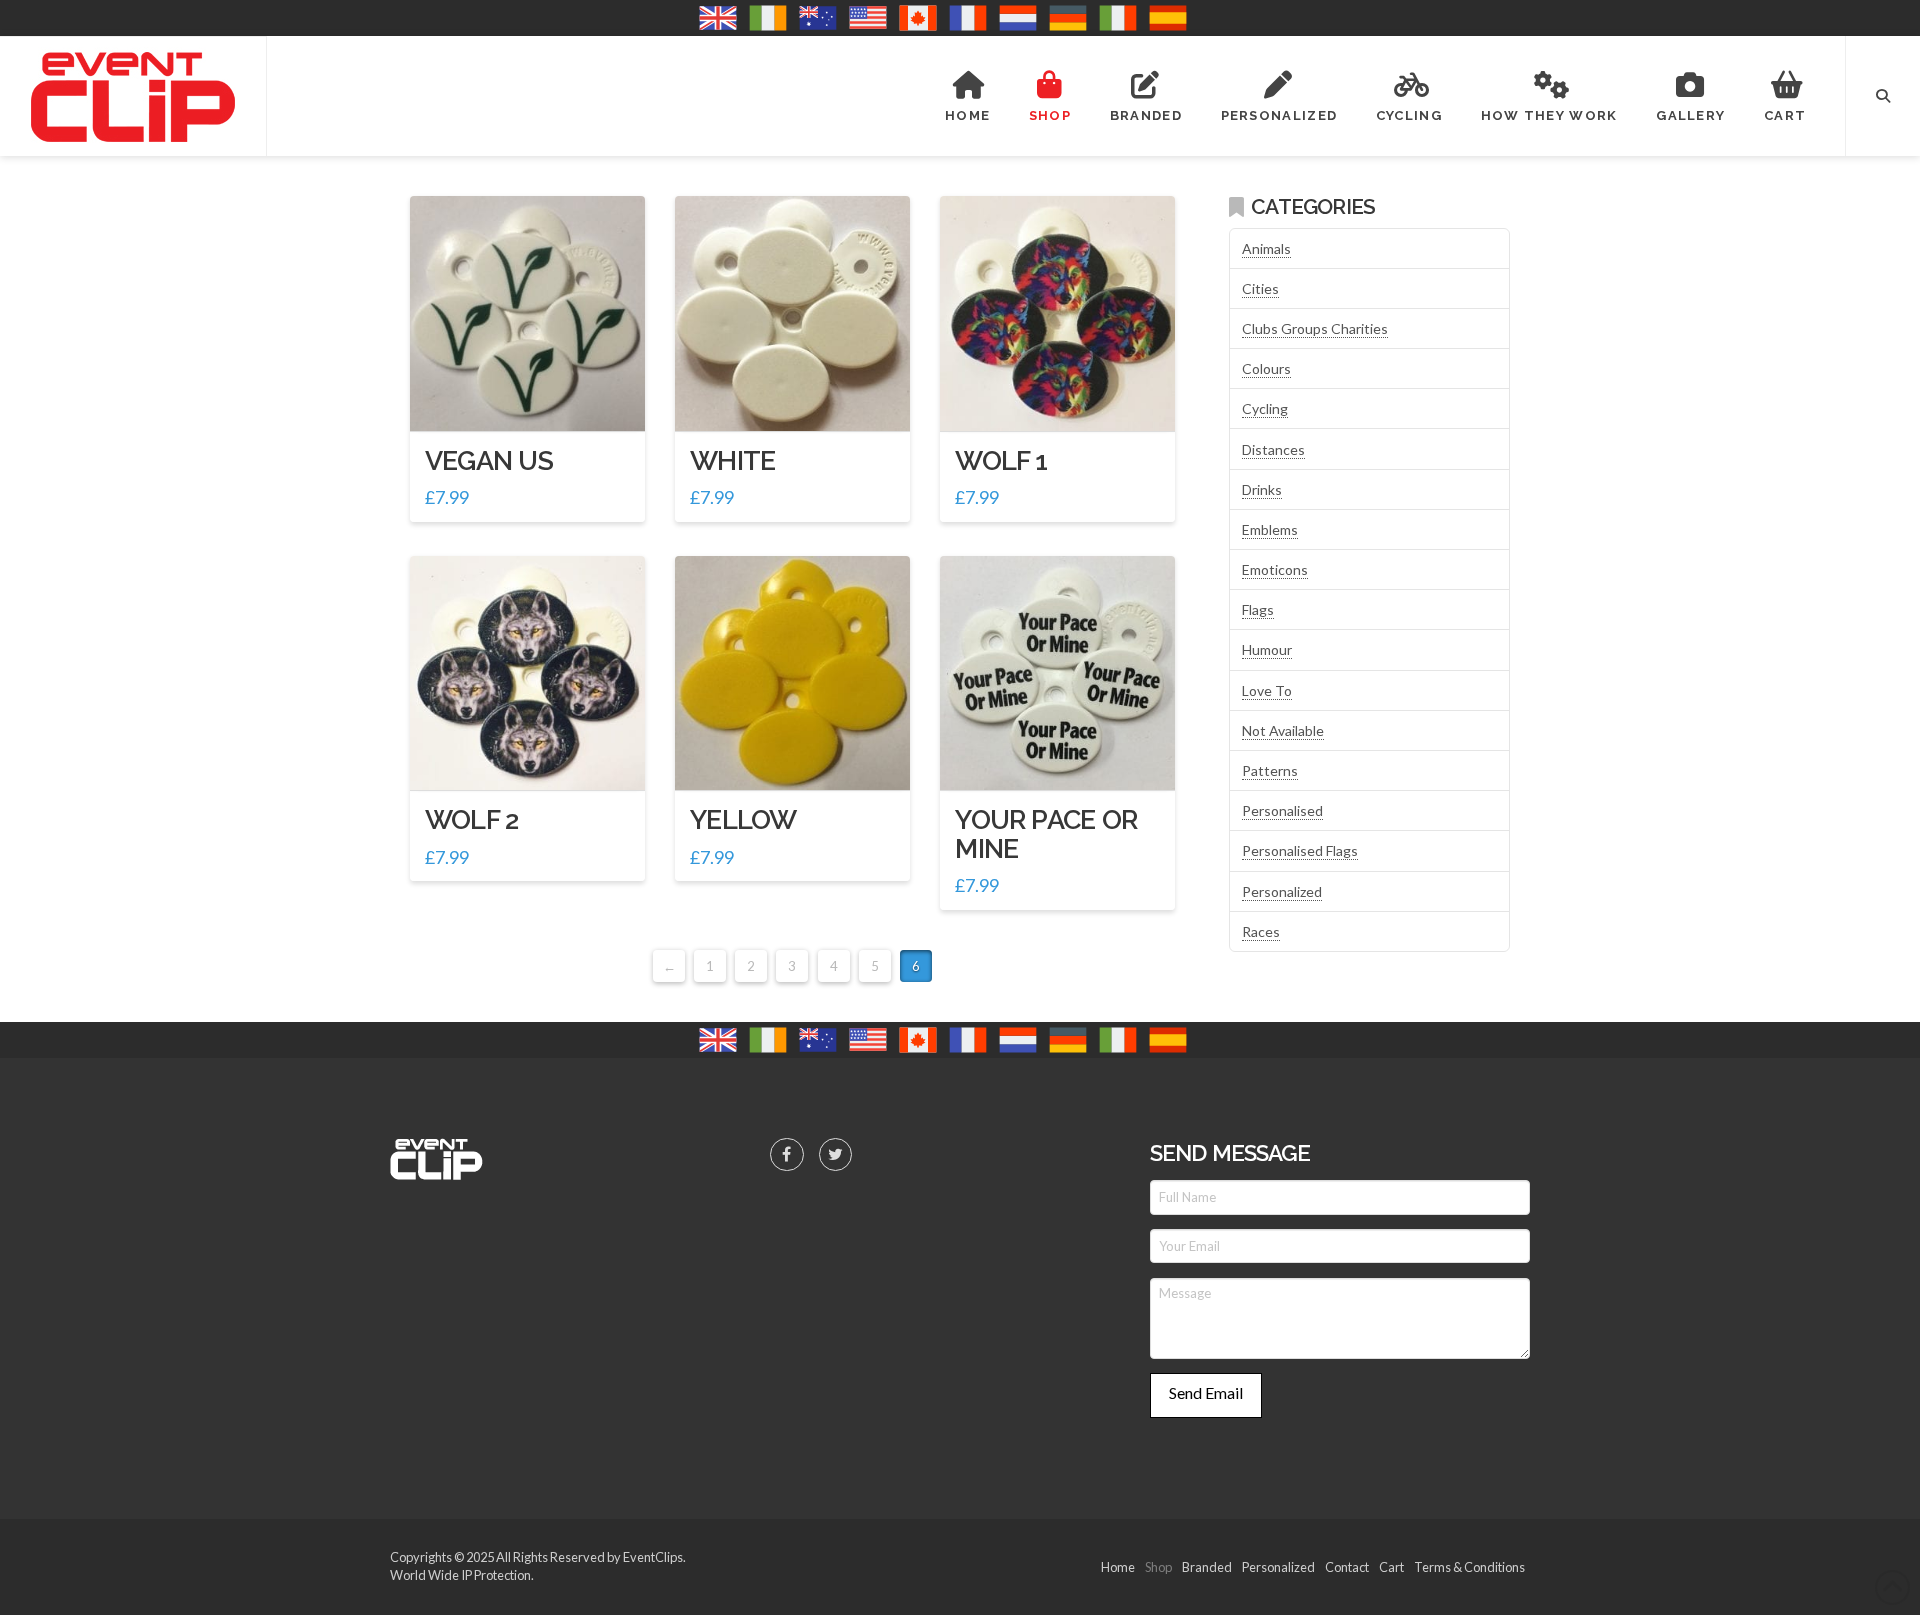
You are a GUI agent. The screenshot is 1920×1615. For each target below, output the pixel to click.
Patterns (1270, 770)
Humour (1267, 649)
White (732, 460)
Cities (1260, 288)
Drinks (1262, 489)
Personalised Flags (1300, 850)
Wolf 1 (1001, 460)
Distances (1273, 449)
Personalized (1282, 891)
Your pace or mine (1046, 833)
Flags (1258, 609)
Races (1261, 931)
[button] (1883, 96)
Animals (1266, 248)
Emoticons (1275, 569)
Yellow (743, 819)
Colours (1266, 368)
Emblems (1270, 529)
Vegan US (489, 460)
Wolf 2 (471, 819)
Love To (1267, 690)
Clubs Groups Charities (1315, 328)
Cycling (1265, 408)
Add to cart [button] (535, 397)
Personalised (1282, 810)
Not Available (1283, 730)
